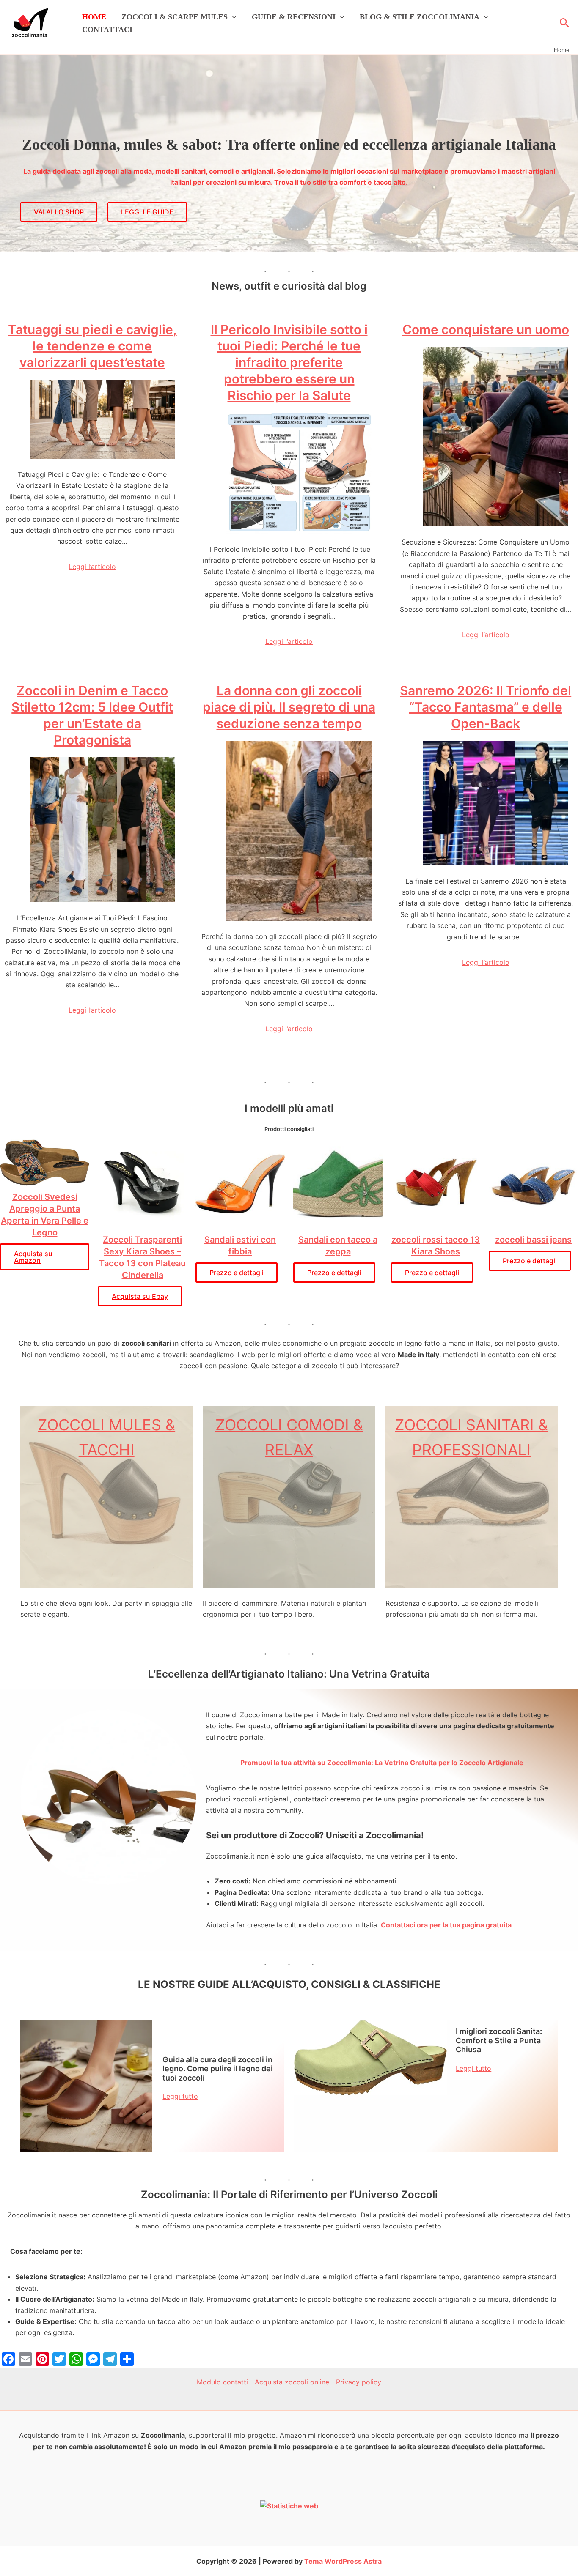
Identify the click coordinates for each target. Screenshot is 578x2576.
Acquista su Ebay (140, 1296)
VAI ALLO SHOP (59, 212)
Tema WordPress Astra (343, 2561)
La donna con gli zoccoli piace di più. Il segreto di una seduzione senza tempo (289, 707)
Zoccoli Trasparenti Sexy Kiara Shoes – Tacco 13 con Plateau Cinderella (142, 1257)
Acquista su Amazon (33, 1257)
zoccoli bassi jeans (533, 1240)
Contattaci (107, 30)
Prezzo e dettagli (237, 1273)
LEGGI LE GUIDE (147, 212)
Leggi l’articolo (92, 567)
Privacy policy (359, 2382)
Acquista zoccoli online (292, 2382)
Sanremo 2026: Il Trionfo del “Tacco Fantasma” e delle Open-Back (486, 707)
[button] (232, 17)
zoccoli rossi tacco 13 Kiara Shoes (436, 1246)
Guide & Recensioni (294, 17)
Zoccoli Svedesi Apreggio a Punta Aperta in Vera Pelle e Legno (45, 1215)
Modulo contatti (222, 2382)
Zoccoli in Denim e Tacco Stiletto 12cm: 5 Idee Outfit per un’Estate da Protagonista (92, 715)
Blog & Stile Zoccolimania (420, 17)
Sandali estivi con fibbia (240, 1246)
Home (94, 17)
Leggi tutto (180, 2096)
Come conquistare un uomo (486, 329)
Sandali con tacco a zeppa (338, 1246)
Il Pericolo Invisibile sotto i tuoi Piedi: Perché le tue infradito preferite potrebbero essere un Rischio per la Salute (289, 362)
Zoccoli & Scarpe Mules (175, 17)
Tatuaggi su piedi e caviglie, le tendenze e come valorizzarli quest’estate (92, 346)
